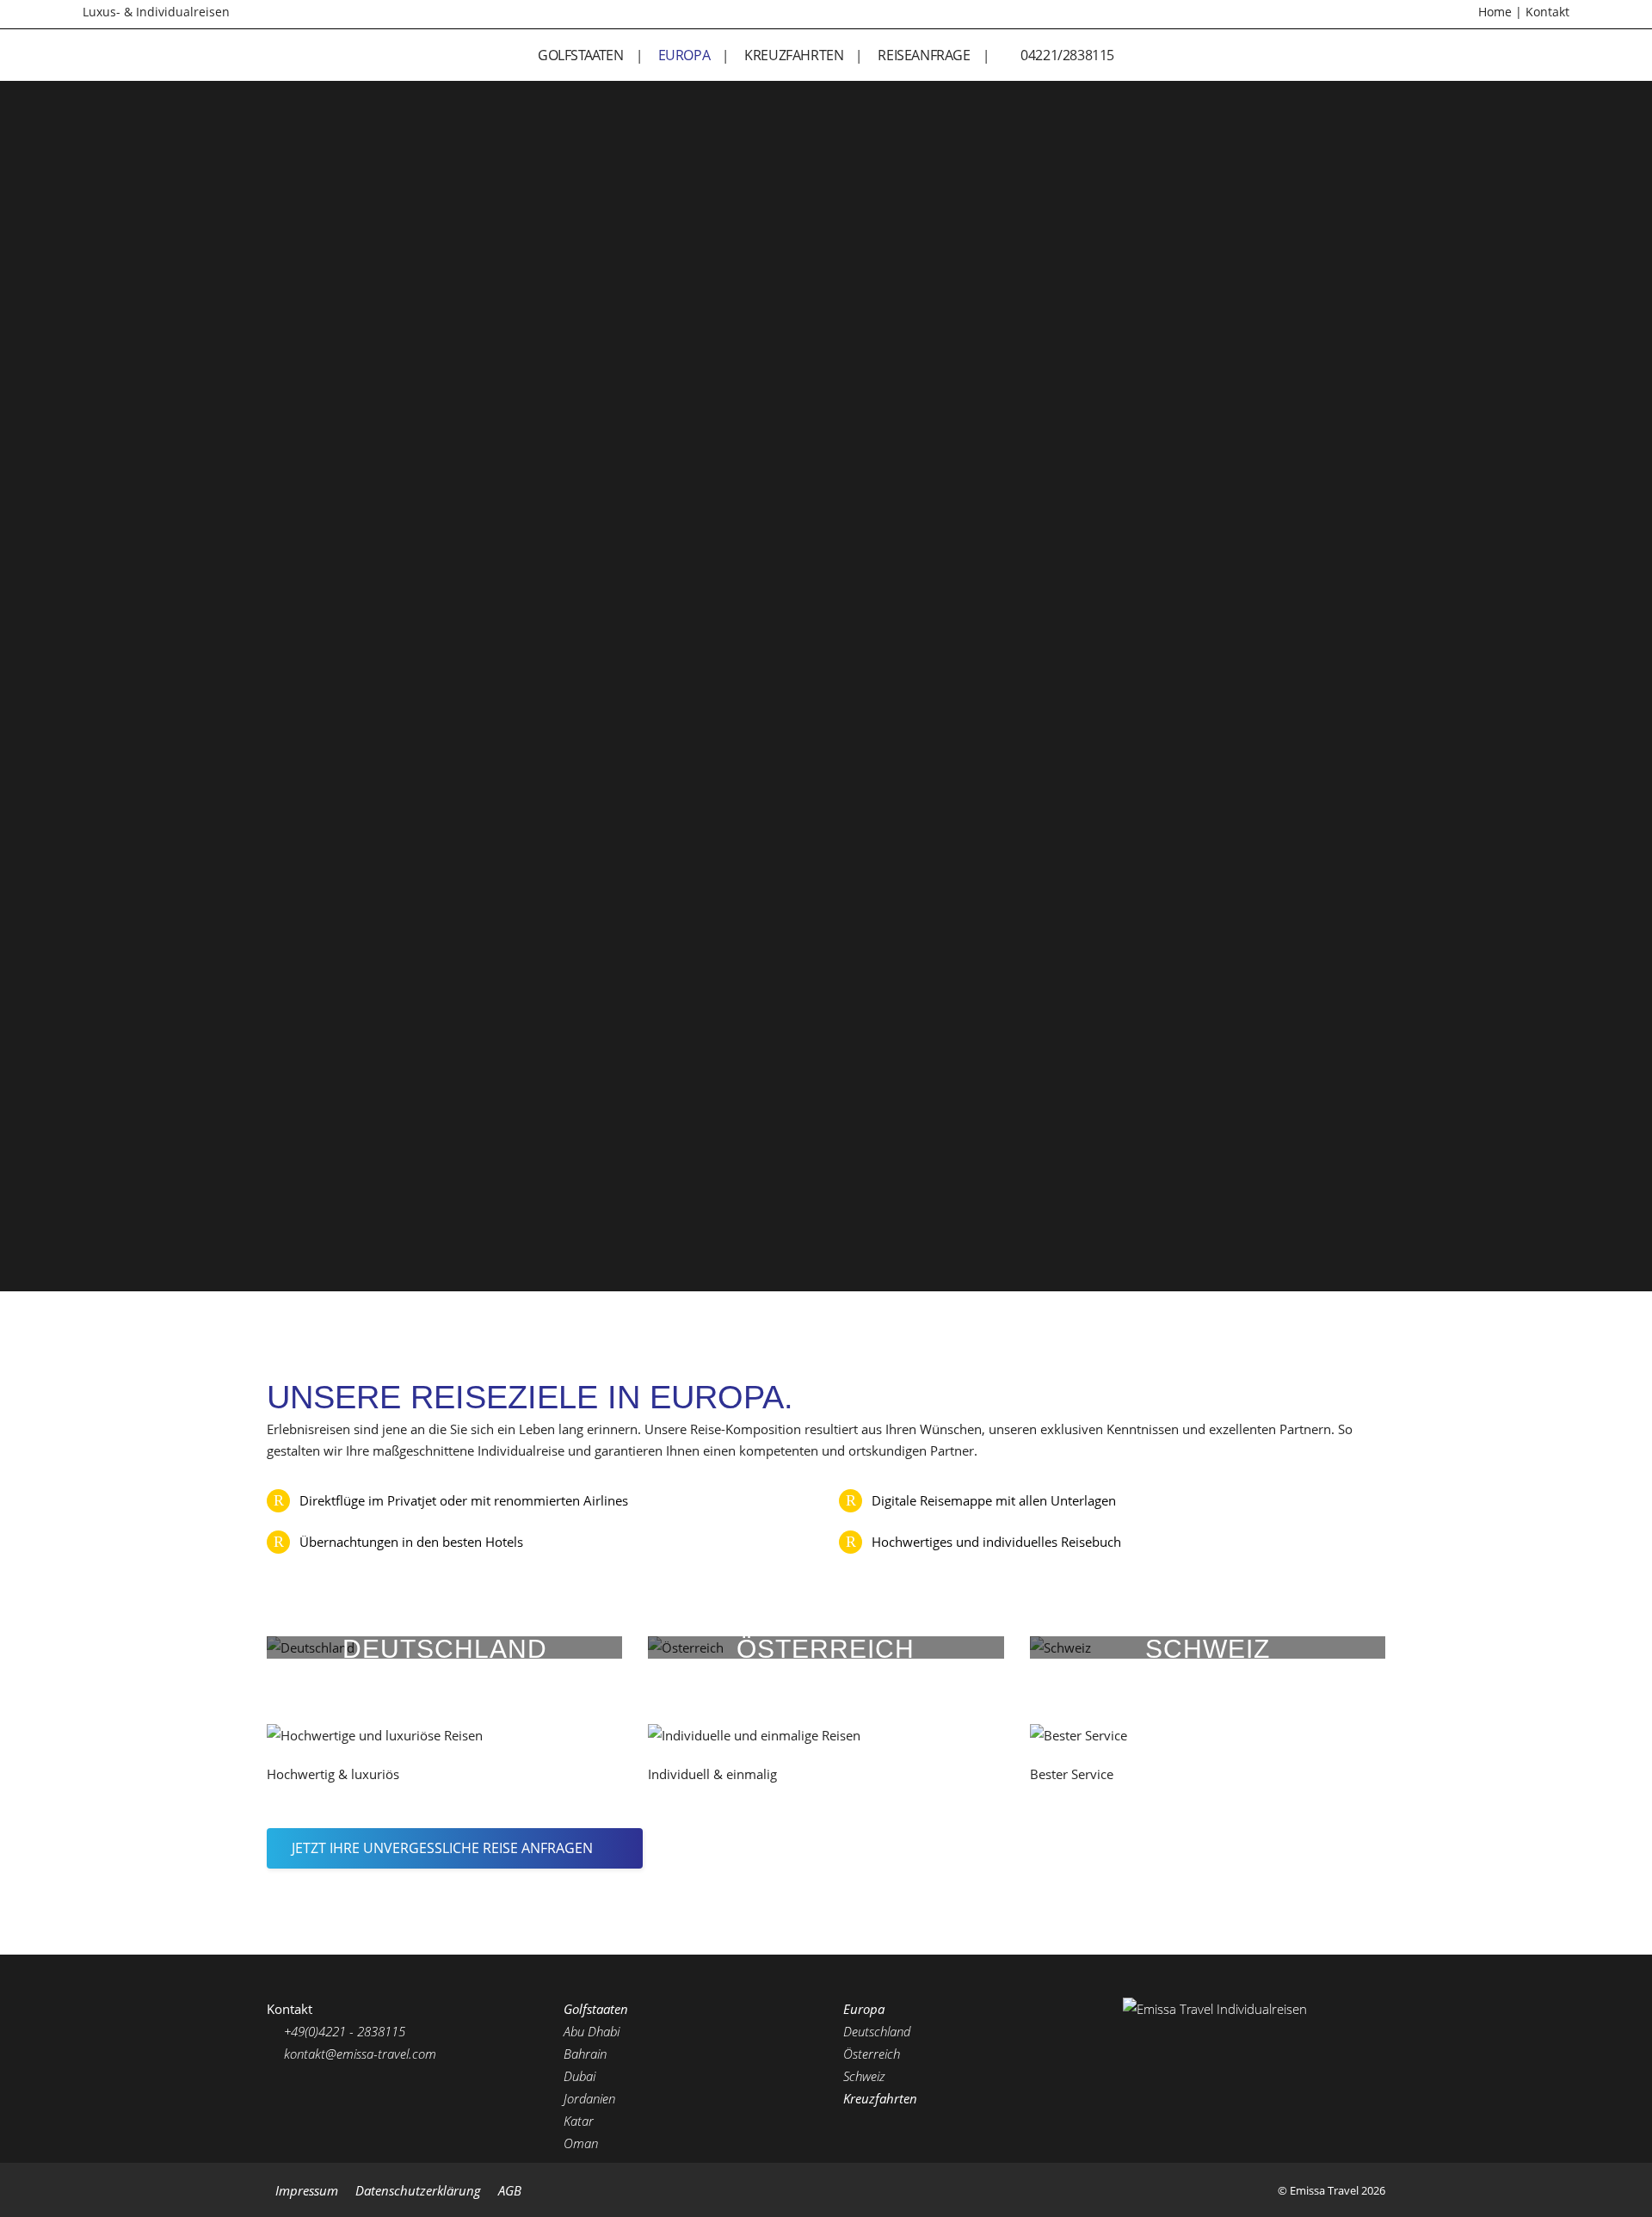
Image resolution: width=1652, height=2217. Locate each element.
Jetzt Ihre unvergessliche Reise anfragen (442, 1848)
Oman (581, 2143)
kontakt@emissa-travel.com (358, 2054)
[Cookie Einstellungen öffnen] (38, 2195)
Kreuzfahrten (880, 2098)
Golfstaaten (596, 2009)
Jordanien (589, 2098)
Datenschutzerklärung (418, 2190)
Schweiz (864, 2076)
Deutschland (877, 2031)
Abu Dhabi (592, 2031)
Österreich (872, 2054)
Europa (864, 2009)
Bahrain (585, 2054)
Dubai (579, 2076)
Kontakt (1547, 12)
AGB (510, 2190)
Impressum (307, 2190)
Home (1495, 12)
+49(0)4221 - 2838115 (343, 2031)
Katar (579, 2121)
